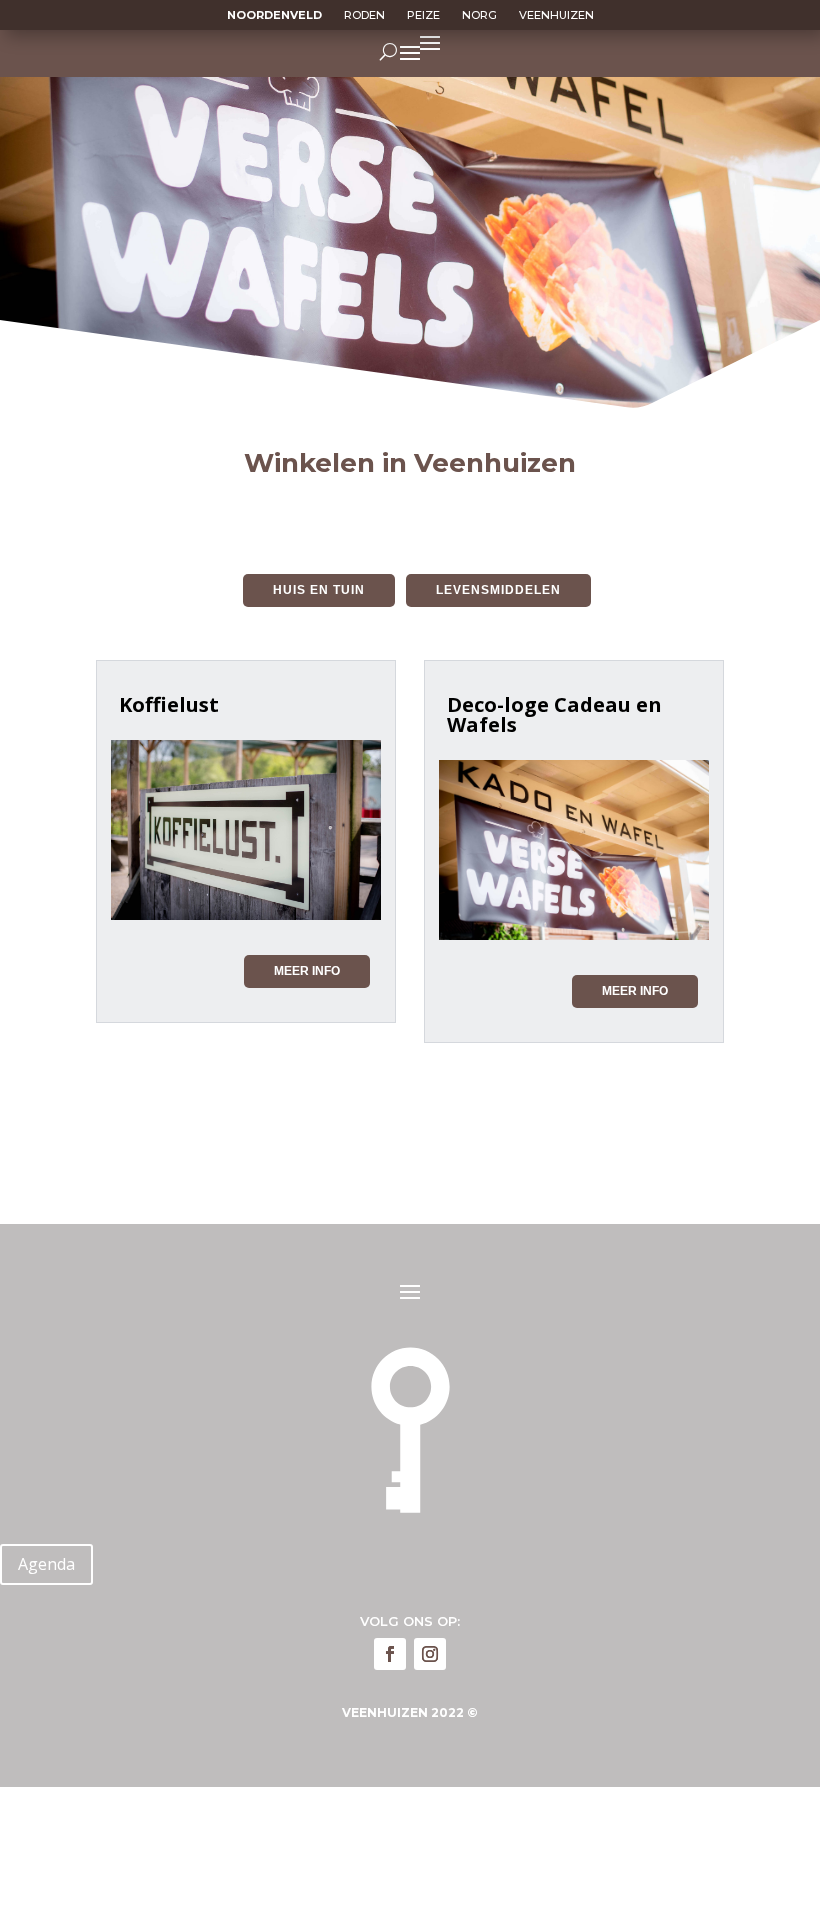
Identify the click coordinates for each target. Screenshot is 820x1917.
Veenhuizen (556, 15)
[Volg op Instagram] (430, 1654)
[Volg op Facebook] (390, 1654)
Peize (423, 15)
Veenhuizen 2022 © (410, 1712)
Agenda (46, 1564)
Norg (479, 15)
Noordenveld (274, 15)
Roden (364, 15)
